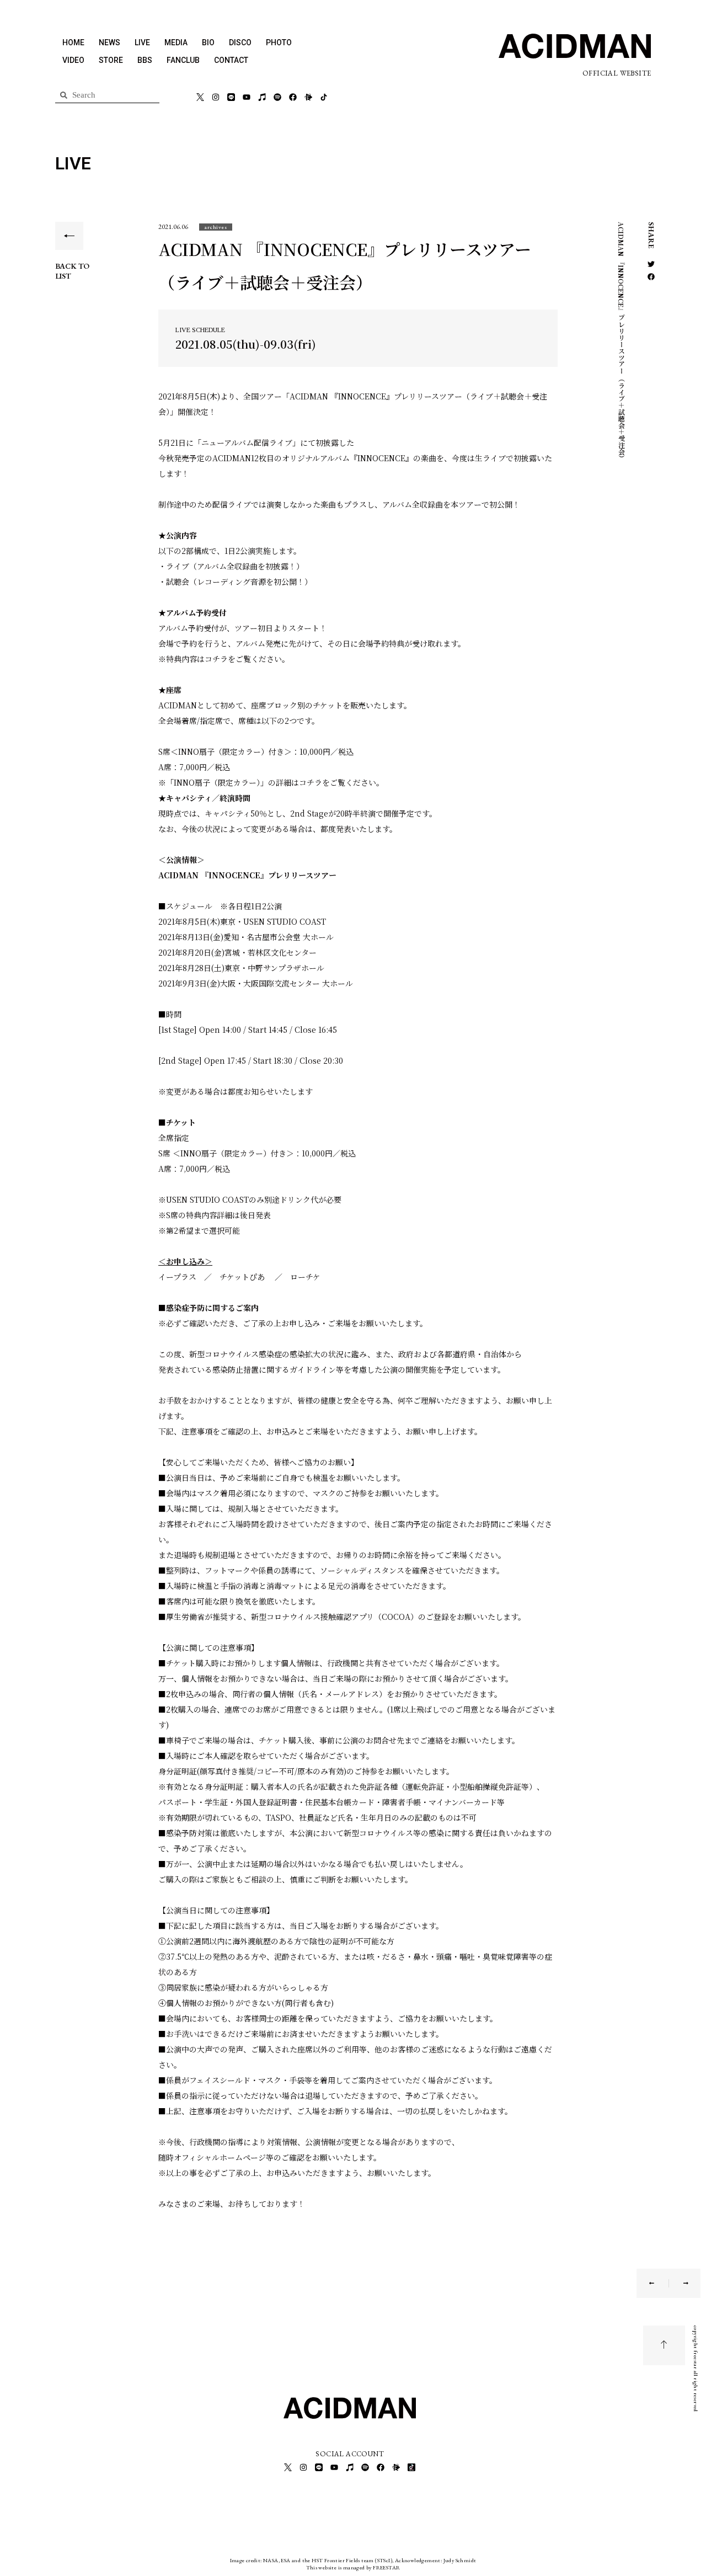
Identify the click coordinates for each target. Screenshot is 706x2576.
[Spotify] (277, 97)
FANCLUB (183, 60)
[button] (216, 227)
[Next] (679, 2283)
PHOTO (279, 42)
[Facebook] (293, 97)
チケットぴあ (242, 1277)
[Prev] (659, 2283)
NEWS (109, 42)
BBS (145, 60)
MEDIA (176, 42)
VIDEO (73, 60)
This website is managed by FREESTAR (353, 2567)
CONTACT (231, 60)
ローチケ (305, 1277)
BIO (208, 42)
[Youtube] (247, 97)
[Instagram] (216, 97)
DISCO (240, 42)
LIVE (142, 42)
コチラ (216, 659)
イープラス (177, 1277)
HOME (73, 42)
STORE (111, 60)
